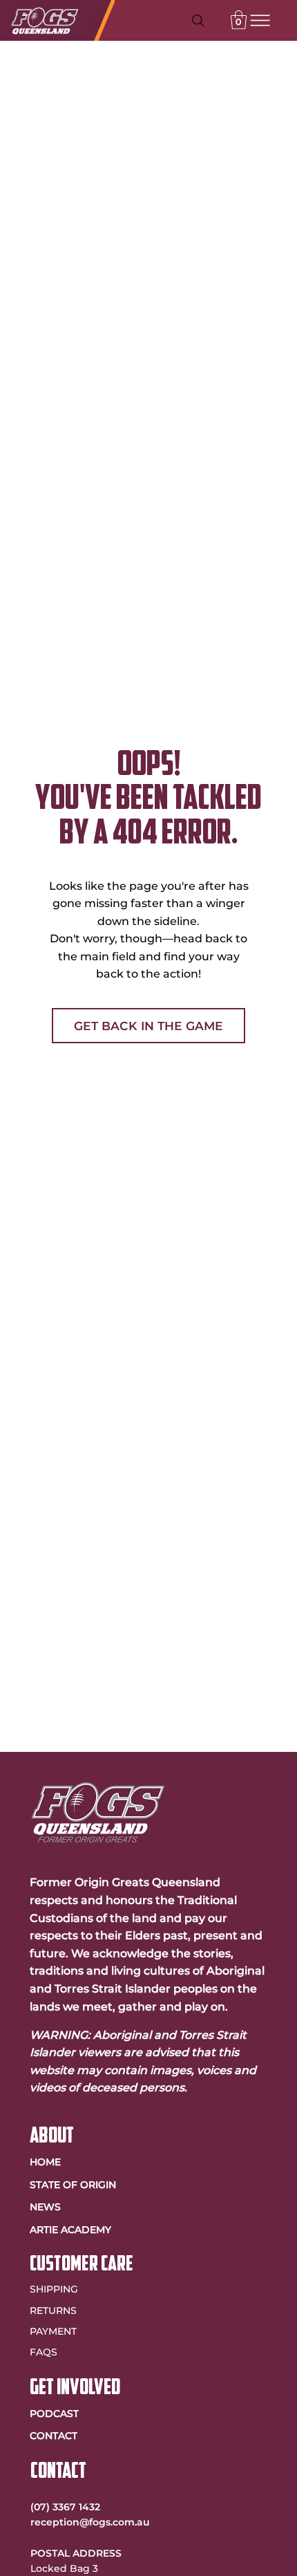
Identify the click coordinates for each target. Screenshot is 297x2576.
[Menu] (260, 21)
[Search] (198, 21)
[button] (239, 20)
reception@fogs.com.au (90, 2522)
